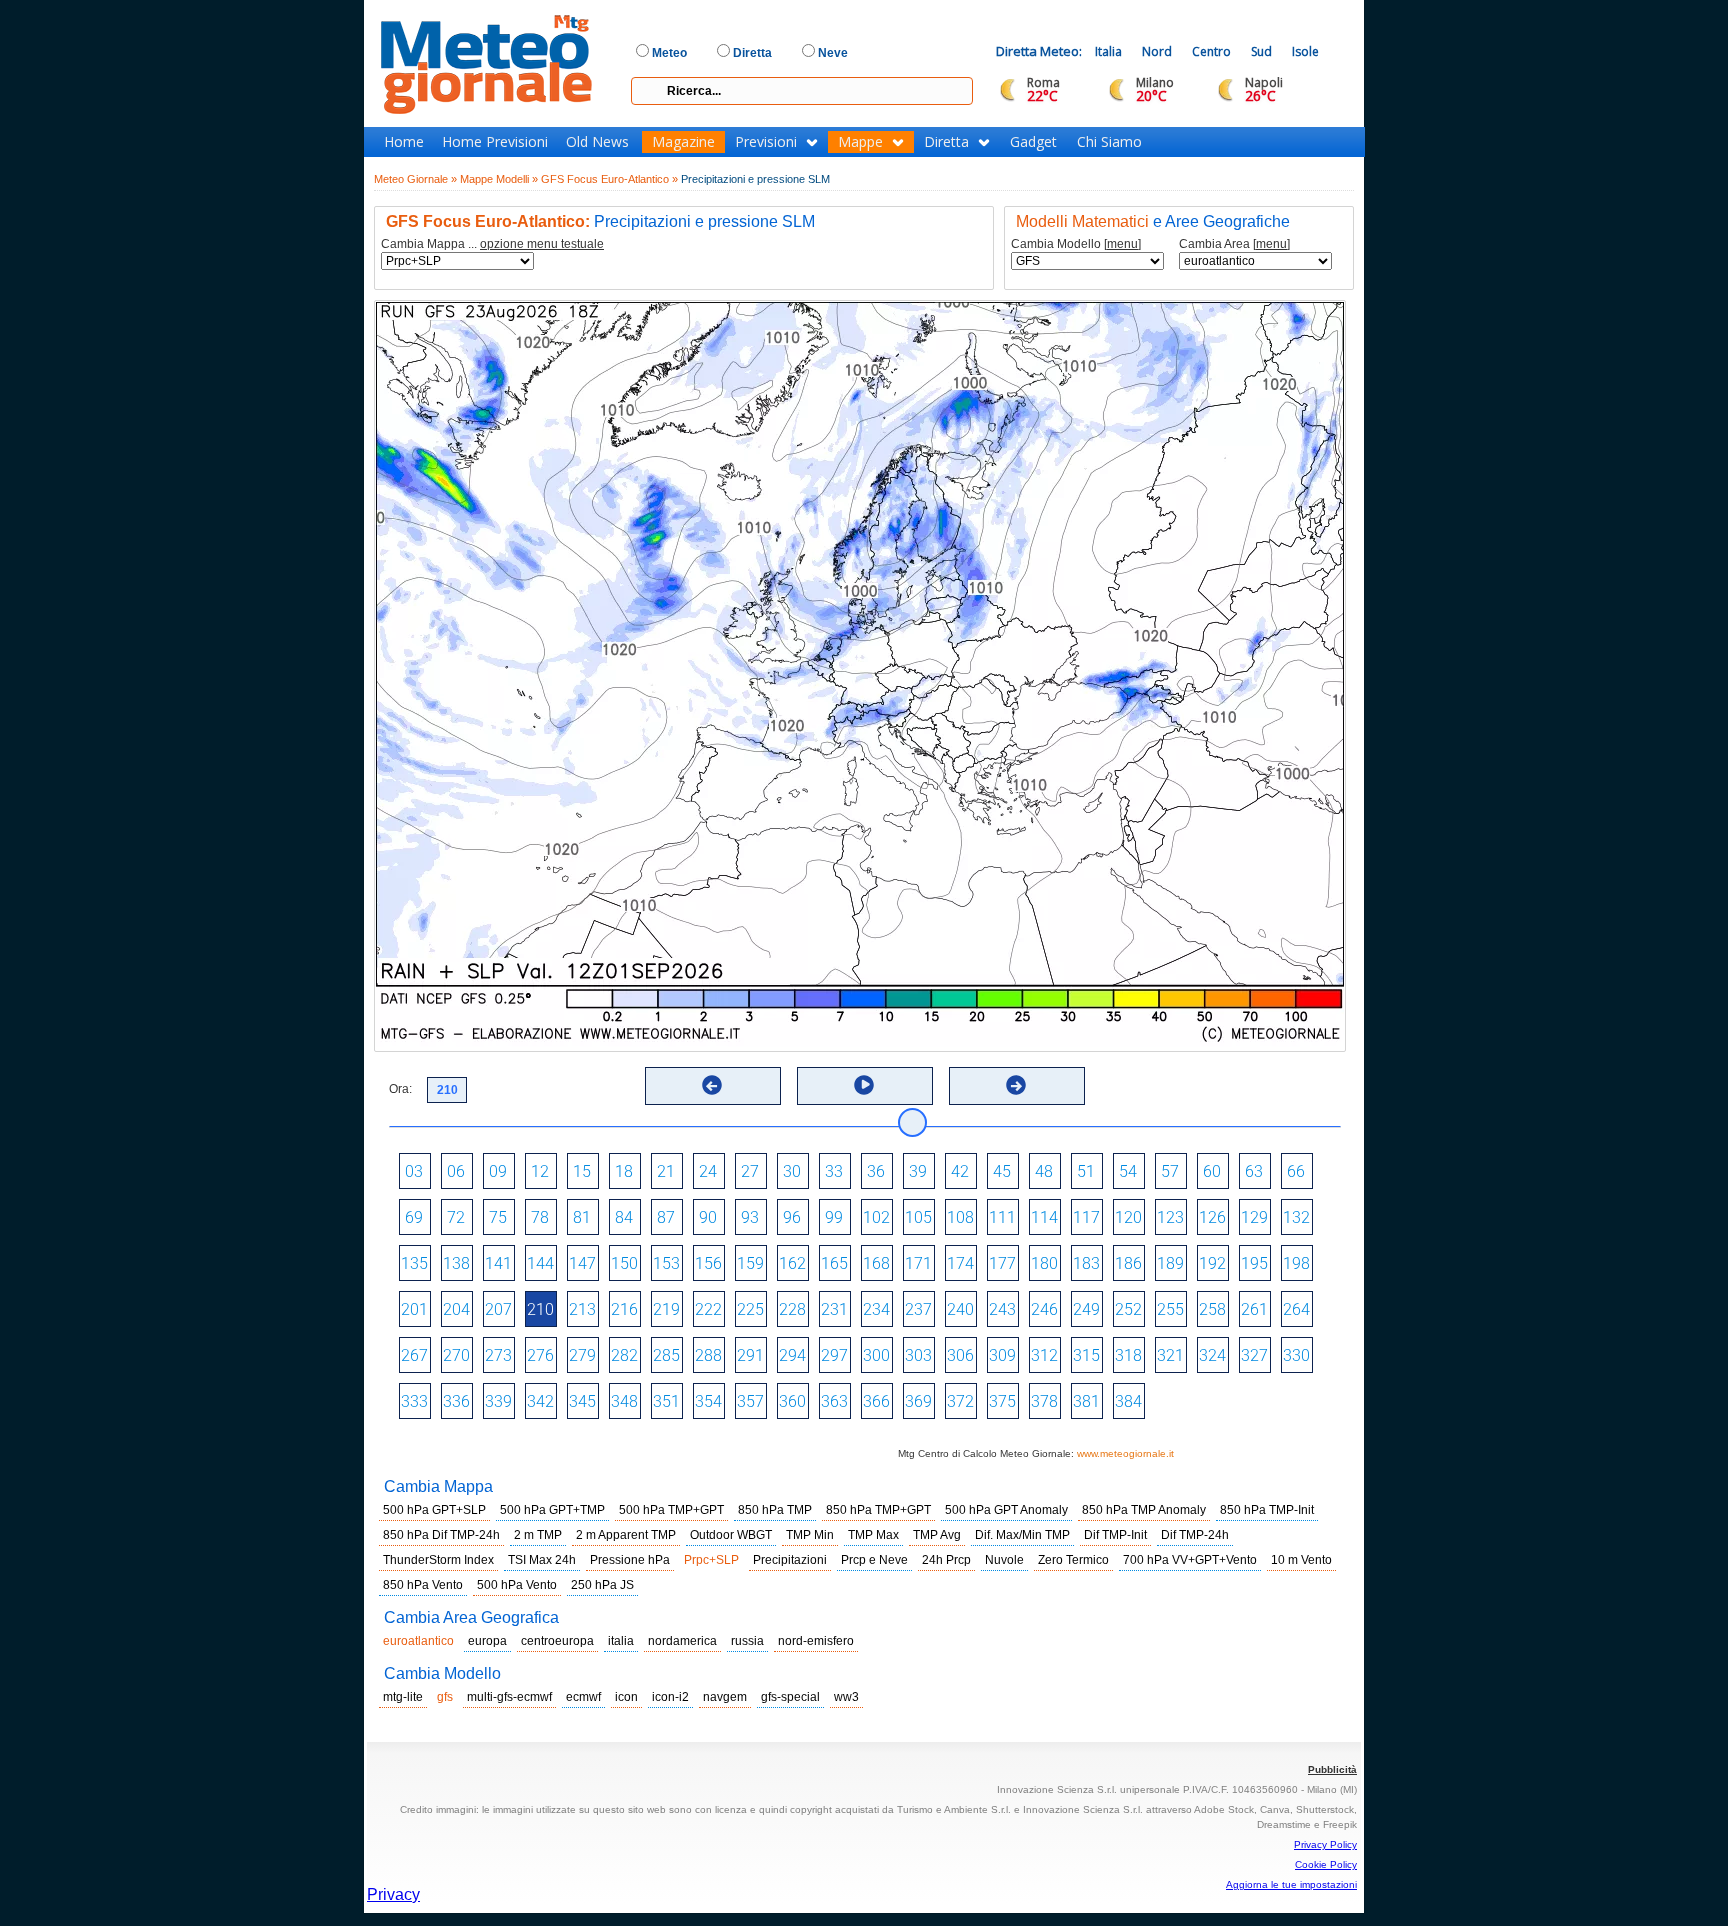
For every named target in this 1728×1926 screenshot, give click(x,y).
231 (834, 1309)
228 (792, 1309)
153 (666, 1263)
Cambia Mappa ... (492, 244)
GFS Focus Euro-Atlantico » (609, 179)
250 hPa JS (602, 1585)
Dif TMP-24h (1195, 1535)
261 (1254, 1309)
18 (624, 1171)
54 (1128, 1171)
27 (750, 1171)
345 (582, 1401)
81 (582, 1217)
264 (1296, 1309)
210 (540, 1309)
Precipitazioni (790, 1560)
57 (1170, 1171)
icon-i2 (670, 1697)
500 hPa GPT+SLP (434, 1510)
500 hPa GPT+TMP (552, 1510)
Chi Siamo (1109, 142)
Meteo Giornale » (415, 179)
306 (960, 1355)
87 (666, 1217)
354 (708, 1401)
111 (1002, 1217)
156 (708, 1263)
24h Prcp (946, 1560)
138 (456, 1263)
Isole (1305, 51)
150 (624, 1263)
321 (1170, 1355)
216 (624, 1309)
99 (834, 1217)
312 (1044, 1355)
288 (708, 1355)
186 (1128, 1263)
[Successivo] (1016, 1085)
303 (918, 1355)
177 (1002, 1263)
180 (1044, 1263)
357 (750, 1401)
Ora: (400, 1089)
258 (1212, 1309)
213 (582, 1309)
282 (624, 1355)
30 (792, 1171)
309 (1002, 1355)
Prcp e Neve (874, 1560)
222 (708, 1309)
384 (1128, 1401)
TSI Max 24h (542, 1560)
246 (1044, 1309)
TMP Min (810, 1535)
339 (498, 1401)
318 (1128, 1355)
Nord (1157, 51)
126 (1212, 1217)
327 (1254, 1355)
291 (750, 1355)
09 (498, 1171)
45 (1002, 1171)
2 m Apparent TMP (626, 1535)
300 (876, 1355)
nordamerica (682, 1641)
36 (876, 1171)
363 (834, 1401)
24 (708, 1171)
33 (834, 1171)
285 (666, 1355)
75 (498, 1217)
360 (792, 1401)
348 (624, 1401)
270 (456, 1355)
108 (960, 1217)
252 (1128, 1309)
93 (750, 1217)
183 (1086, 1263)
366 (876, 1401)
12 (540, 1171)
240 (960, 1309)
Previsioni (766, 142)
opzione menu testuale (542, 244)
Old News (597, 142)
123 (1170, 1217)
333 (414, 1401)
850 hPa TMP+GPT (878, 1510)
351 (666, 1401)
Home (404, 142)
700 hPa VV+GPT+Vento (1190, 1560)
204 (456, 1309)
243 (1002, 1309)
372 (960, 1401)
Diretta (946, 142)
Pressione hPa (630, 1560)
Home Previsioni (495, 142)
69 (414, 1217)
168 (876, 1263)
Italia (1108, 51)
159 (750, 1263)
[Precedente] (712, 1085)
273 (498, 1355)
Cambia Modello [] (1076, 244)
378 (1044, 1401)
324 (1212, 1355)
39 (918, 1171)
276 (540, 1355)
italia (621, 1641)
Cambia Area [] (1234, 244)
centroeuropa (557, 1641)
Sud (1261, 51)
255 (1170, 1309)
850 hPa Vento (423, 1585)
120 (1128, 1217)
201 (414, 1309)
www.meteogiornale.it (1125, 1453)
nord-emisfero (816, 1641)
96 (792, 1217)
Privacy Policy (1325, 1844)
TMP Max (873, 1535)
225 (750, 1309)
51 (1086, 1171)
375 (1002, 1401)
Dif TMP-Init (1115, 1535)
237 (918, 1309)
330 (1296, 1355)
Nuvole (1004, 1560)
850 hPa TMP (775, 1510)
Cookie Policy (1326, 1864)
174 (960, 1263)
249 (1086, 1309)
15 (582, 1171)
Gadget (1033, 142)
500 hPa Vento (517, 1585)
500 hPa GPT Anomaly (1006, 1510)
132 (1296, 1217)
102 (876, 1217)
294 (792, 1355)
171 (918, 1263)
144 (540, 1263)
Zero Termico (1073, 1560)
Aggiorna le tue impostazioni (1291, 1884)
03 (414, 1171)
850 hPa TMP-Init (1267, 1510)
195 (1254, 1263)
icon (626, 1697)
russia (747, 1641)
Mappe (860, 142)
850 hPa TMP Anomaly (1144, 1510)
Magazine (683, 142)
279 (582, 1355)
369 (918, 1401)
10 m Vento (1301, 1560)
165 (834, 1263)
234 (876, 1309)
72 (456, 1217)
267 (414, 1355)
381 (1086, 1401)
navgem (725, 1697)
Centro (1211, 51)
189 (1170, 1263)
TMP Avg (937, 1535)
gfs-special (790, 1697)
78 (540, 1217)
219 (666, 1309)
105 (918, 1217)
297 (834, 1355)
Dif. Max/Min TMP (1022, 1535)
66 (1296, 1171)
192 (1212, 1263)
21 (666, 1171)
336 (456, 1401)
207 (498, 1309)
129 (1254, 1217)
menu (1122, 244)
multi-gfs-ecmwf (509, 1697)
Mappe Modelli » (499, 179)
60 (1212, 1171)
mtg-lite (403, 1697)
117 (1086, 1217)
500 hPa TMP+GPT (671, 1510)
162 (792, 1263)
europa (487, 1641)
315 (1086, 1355)
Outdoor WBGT (731, 1535)
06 (456, 1171)
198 (1296, 1263)
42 (960, 1171)
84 (624, 1217)
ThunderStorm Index (438, 1560)
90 (708, 1217)
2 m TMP (538, 1535)
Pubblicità (1332, 1769)
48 (1044, 1171)
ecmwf (583, 1697)
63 (1254, 1171)
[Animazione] (864, 1085)
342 (540, 1401)
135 (414, 1263)
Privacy (393, 1894)
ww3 (846, 1697)
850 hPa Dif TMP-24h (441, 1535)
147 (582, 1263)
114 (1044, 1217)
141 (498, 1263)
